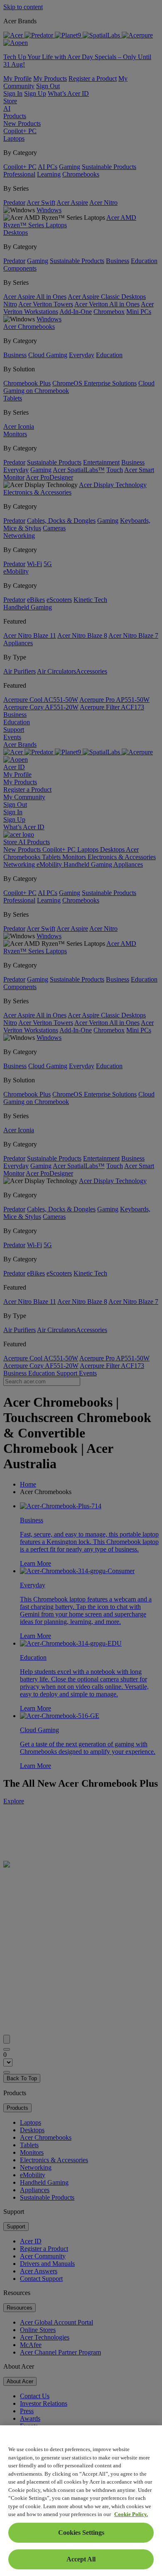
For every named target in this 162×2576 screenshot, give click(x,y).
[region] (81, 2501)
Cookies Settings (81, 2532)
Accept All (81, 2559)
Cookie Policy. (131, 2514)
